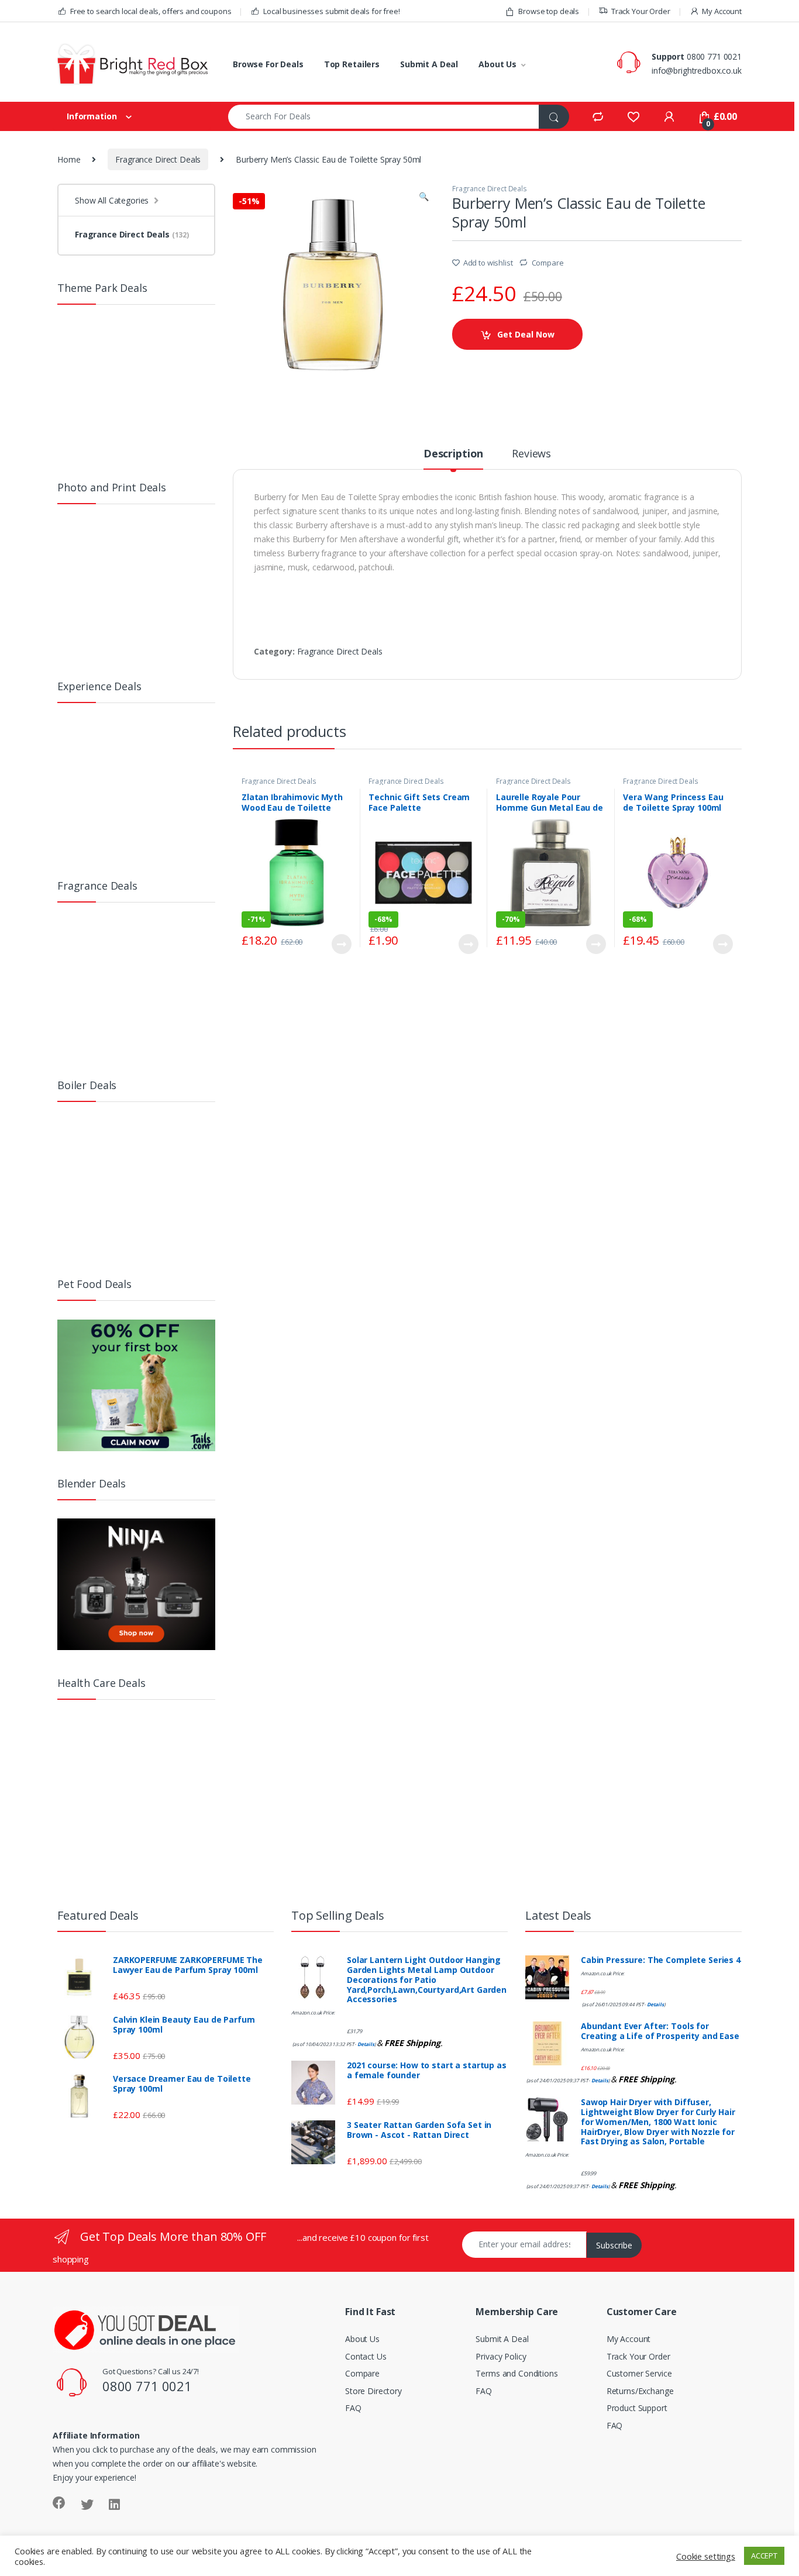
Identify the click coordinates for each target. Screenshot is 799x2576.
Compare (548, 263)
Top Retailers (352, 64)
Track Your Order (641, 11)
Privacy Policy (501, 2356)
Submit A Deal (429, 64)
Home (69, 159)
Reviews (531, 454)
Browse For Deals (268, 64)
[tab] (453, 459)
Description (453, 454)
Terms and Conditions (516, 2373)
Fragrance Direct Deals (158, 159)
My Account (722, 11)
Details (366, 2044)
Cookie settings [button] (706, 2556)
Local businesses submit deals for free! (331, 11)
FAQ (353, 2408)
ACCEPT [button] (764, 2556)
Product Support (637, 2408)
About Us (497, 64)
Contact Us (366, 2356)
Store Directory (373, 2391)
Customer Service (639, 2373)
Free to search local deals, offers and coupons (151, 11)
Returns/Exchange (640, 2391)
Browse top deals (549, 11)
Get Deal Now (526, 334)
